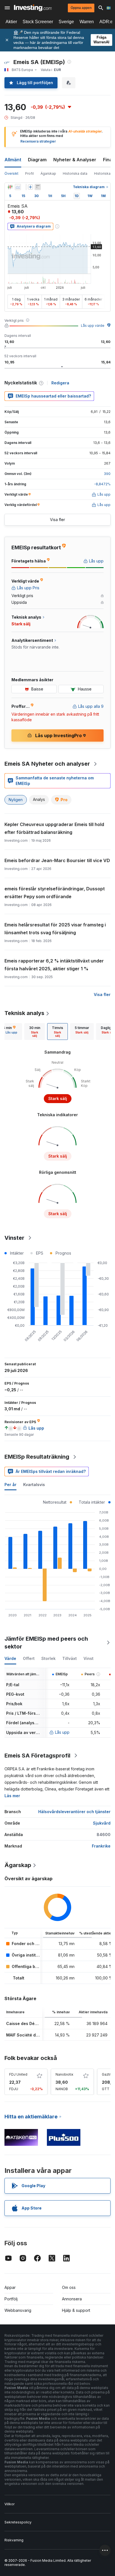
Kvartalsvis (34, 1485)
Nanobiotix (64, 2074)
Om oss (69, 2287)
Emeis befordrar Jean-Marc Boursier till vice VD (57, 860)
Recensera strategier (38, 141)
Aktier (11, 22)
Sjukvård (102, 1823)
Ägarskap (48, 173)
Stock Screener (38, 22)
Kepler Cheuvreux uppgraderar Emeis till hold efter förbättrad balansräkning (54, 828)
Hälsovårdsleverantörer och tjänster (74, 1812)
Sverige (66, 22)
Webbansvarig (18, 2310)
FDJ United (18, 2074)
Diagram (37, 160)
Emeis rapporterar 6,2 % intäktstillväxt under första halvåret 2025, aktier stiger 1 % (54, 965)
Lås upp (62, 1732)
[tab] (35, 1032)
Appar (10, 2287)
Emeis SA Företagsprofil (37, 1756)
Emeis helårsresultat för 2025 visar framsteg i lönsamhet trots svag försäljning (55, 929)
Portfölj (11, 2299)
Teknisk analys (24, 1013)
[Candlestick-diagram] (10, 187)
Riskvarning (14, 2540)
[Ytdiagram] (18, 187)
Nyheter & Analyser (75, 160)
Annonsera (72, 2299)
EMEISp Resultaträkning (37, 1457)
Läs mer (12, 1796)
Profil (29, 173)
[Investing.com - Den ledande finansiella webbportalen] (33, 8)
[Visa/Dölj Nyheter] (38, 187)
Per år (10, 1485)
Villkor (9, 2504)
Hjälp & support (76, 2310)
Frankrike (101, 1846)
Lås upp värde (93, 326)
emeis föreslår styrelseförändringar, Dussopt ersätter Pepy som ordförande (55, 893)
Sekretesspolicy (18, 2522)
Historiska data (75, 173)
